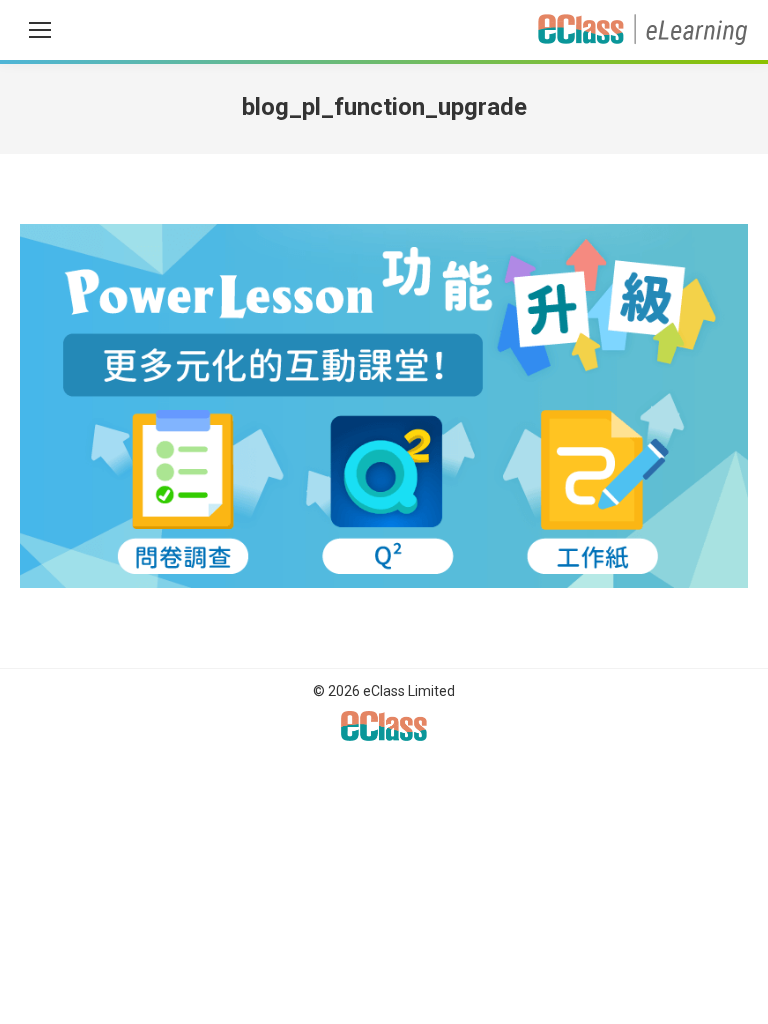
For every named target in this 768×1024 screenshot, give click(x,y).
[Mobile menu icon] (40, 30)
